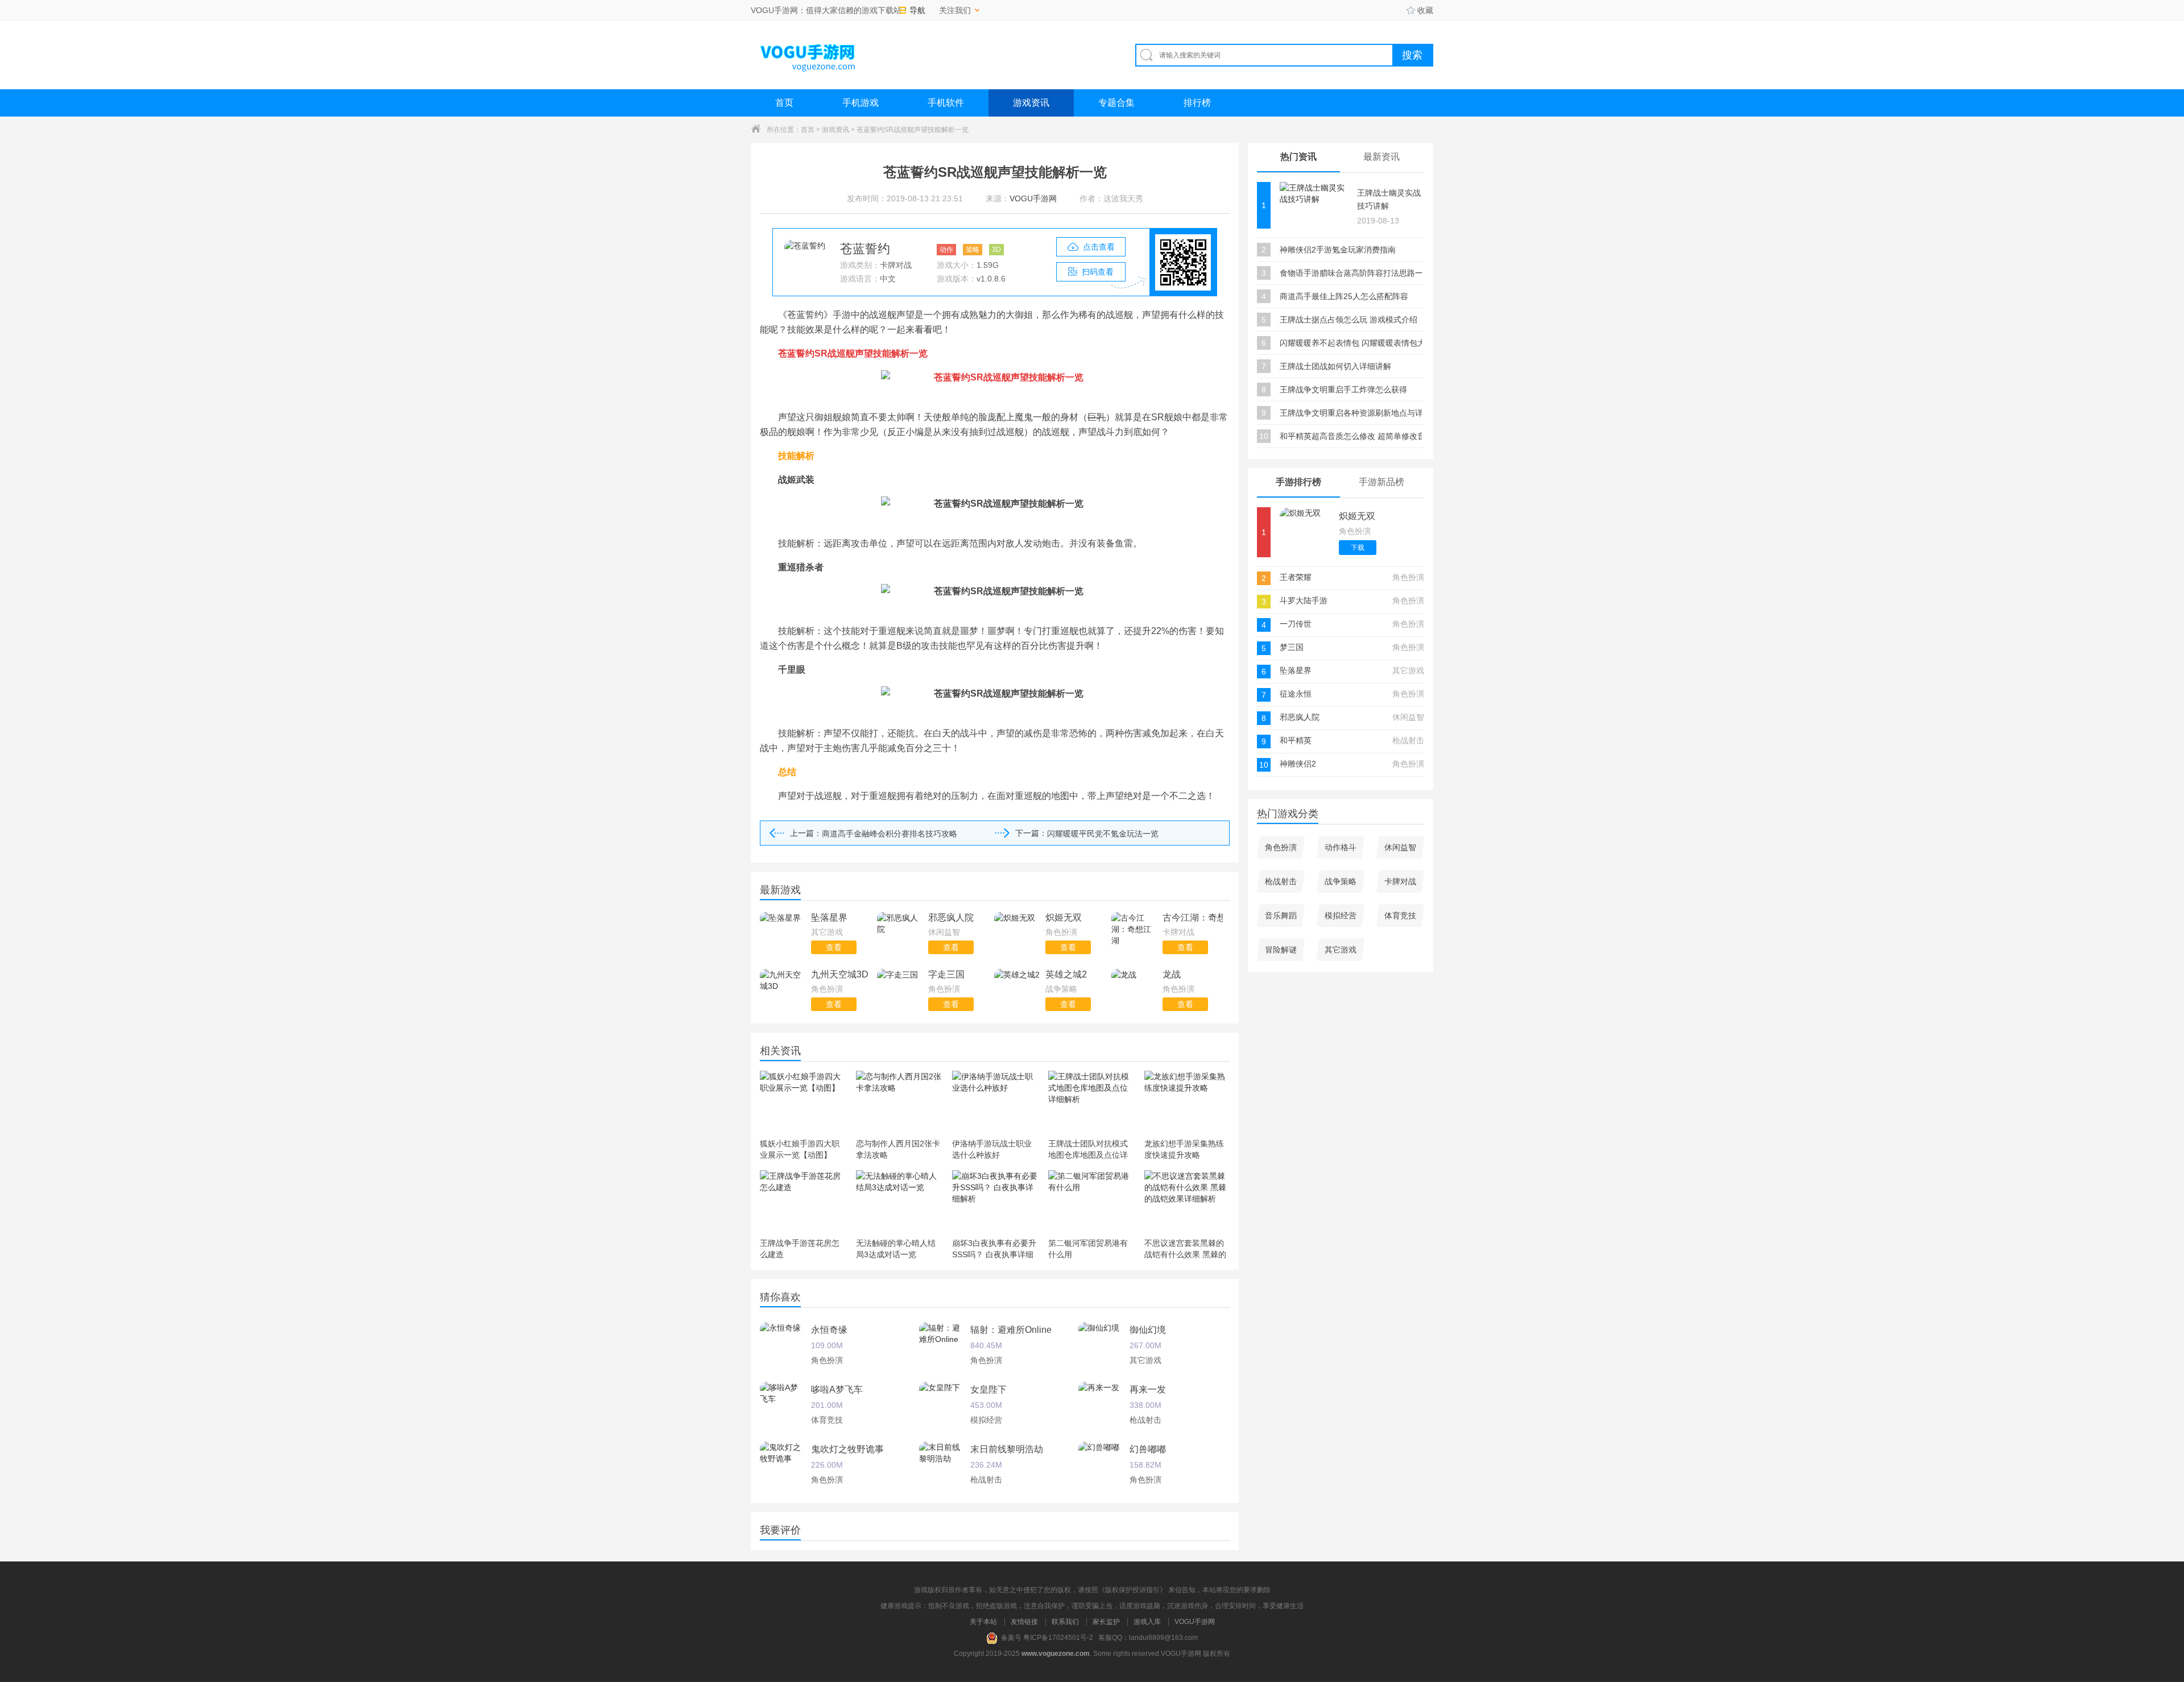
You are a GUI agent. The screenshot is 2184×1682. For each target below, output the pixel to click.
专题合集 (1116, 103)
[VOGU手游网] (808, 55)
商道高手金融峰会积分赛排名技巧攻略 (890, 834)
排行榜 (1197, 103)
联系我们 (1065, 1622)
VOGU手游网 (1195, 1622)
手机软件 (946, 103)
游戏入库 (1147, 1622)
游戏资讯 (1031, 103)
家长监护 (1106, 1622)
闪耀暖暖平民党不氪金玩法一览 (1103, 834)
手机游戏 (861, 103)
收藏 (1425, 10)
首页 (784, 103)
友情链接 (1024, 1622)
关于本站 (983, 1622)
